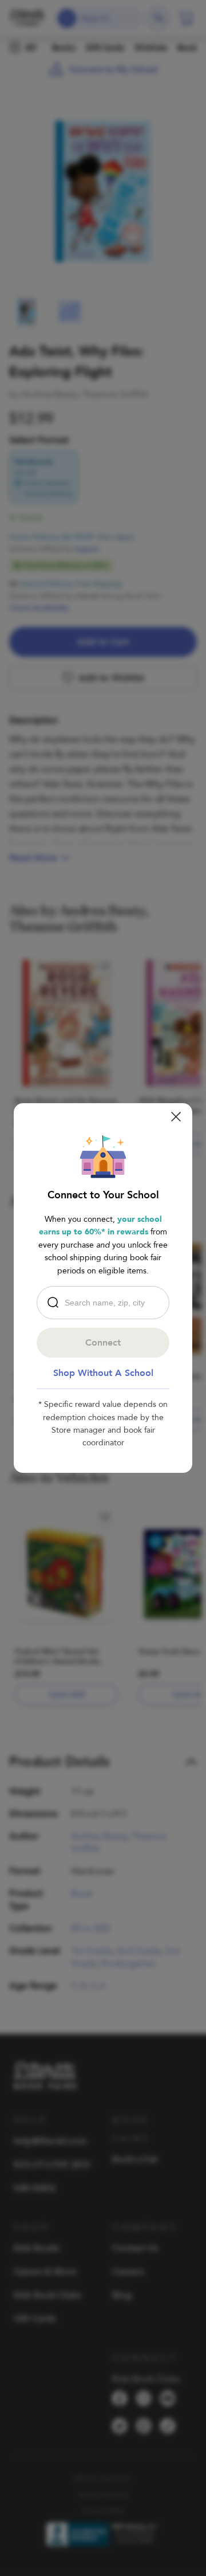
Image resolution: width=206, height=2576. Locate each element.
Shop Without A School (103, 1373)
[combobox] (106, 1303)
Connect (103, 1343)
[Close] (176, 1117)
